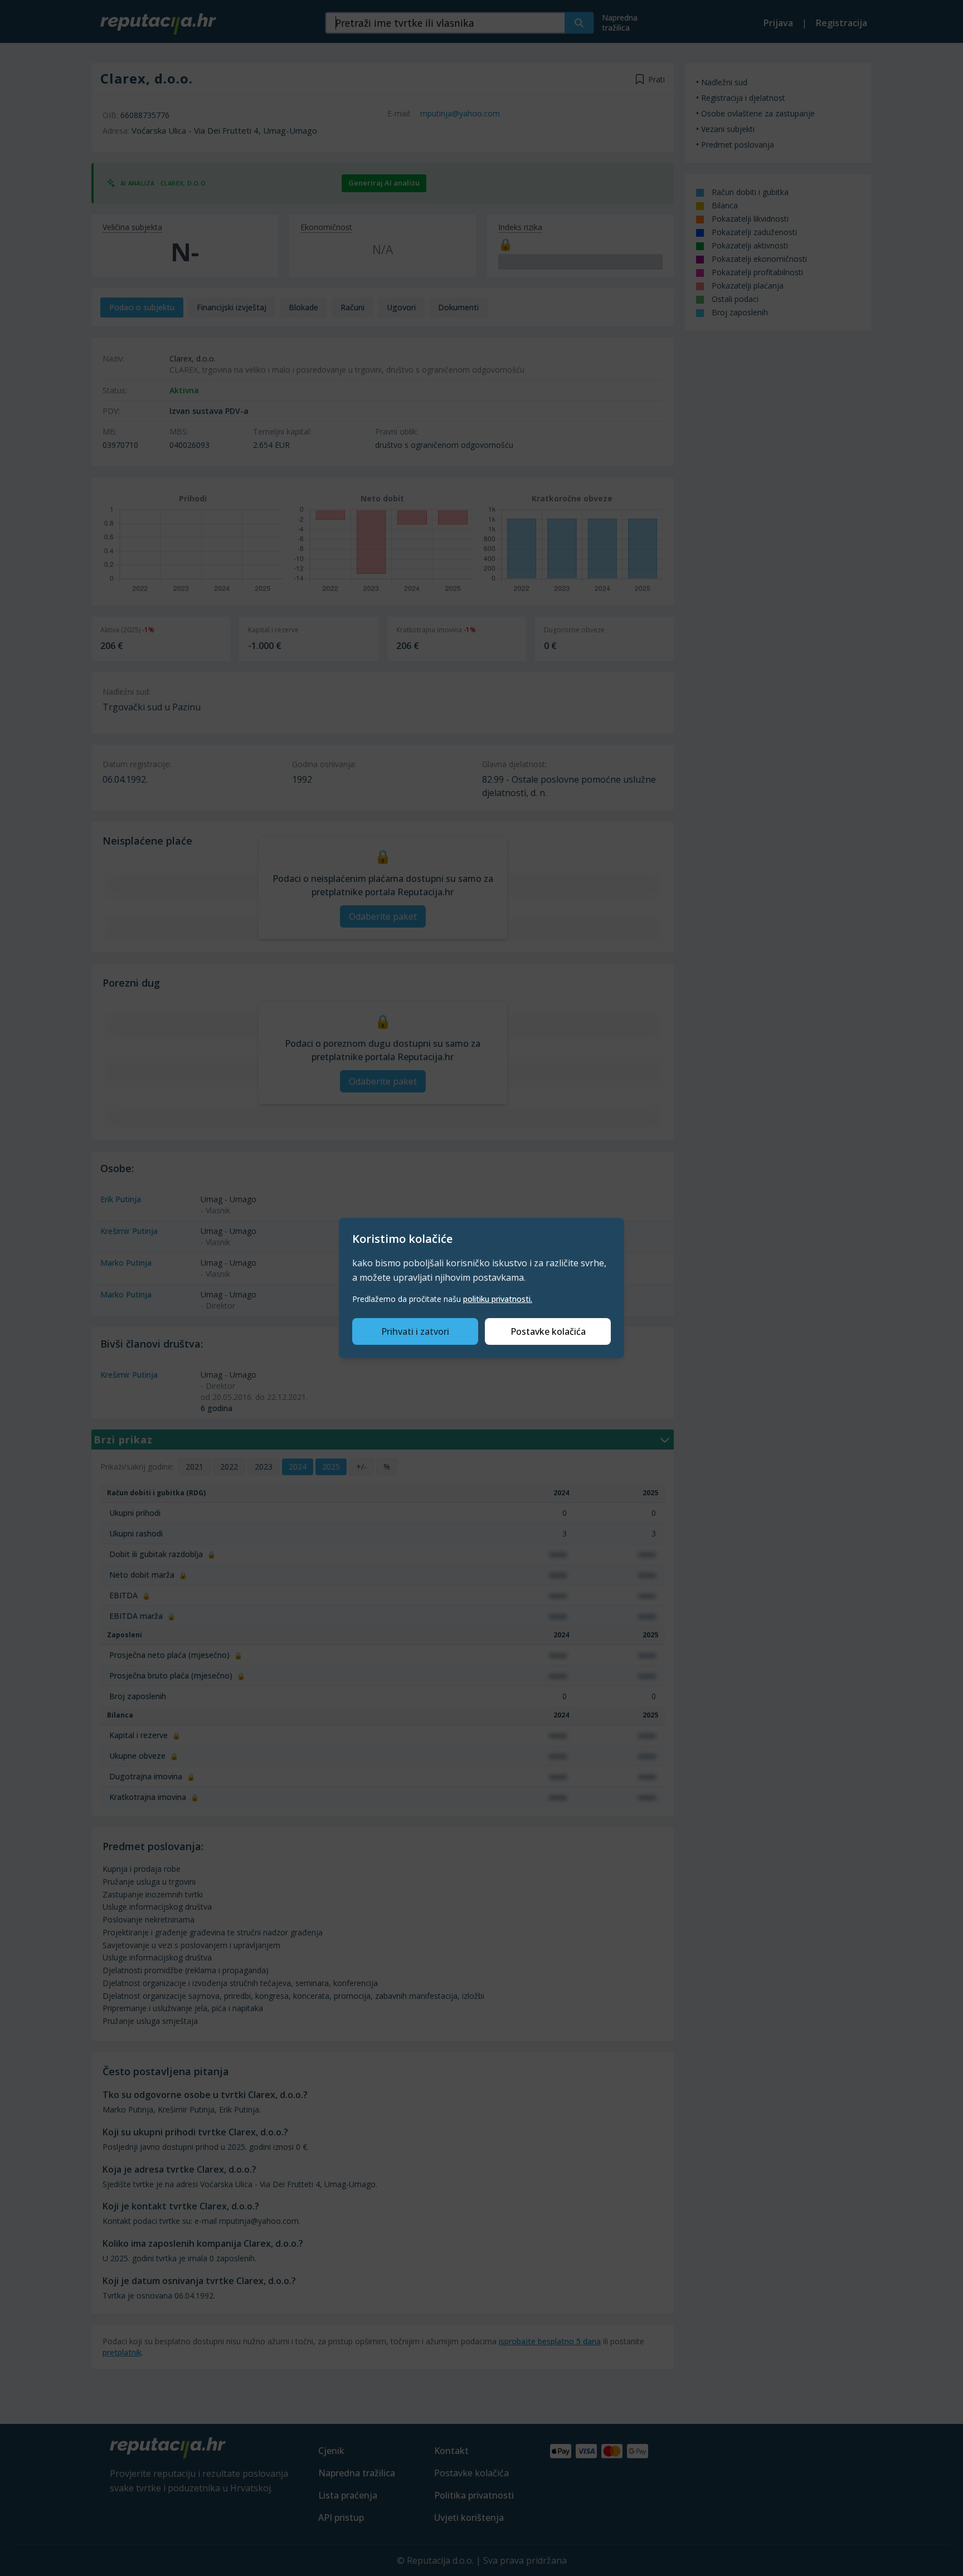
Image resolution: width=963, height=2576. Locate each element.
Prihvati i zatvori (415, 1331)
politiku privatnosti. (498, 1299)
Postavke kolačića (548, 1331)
